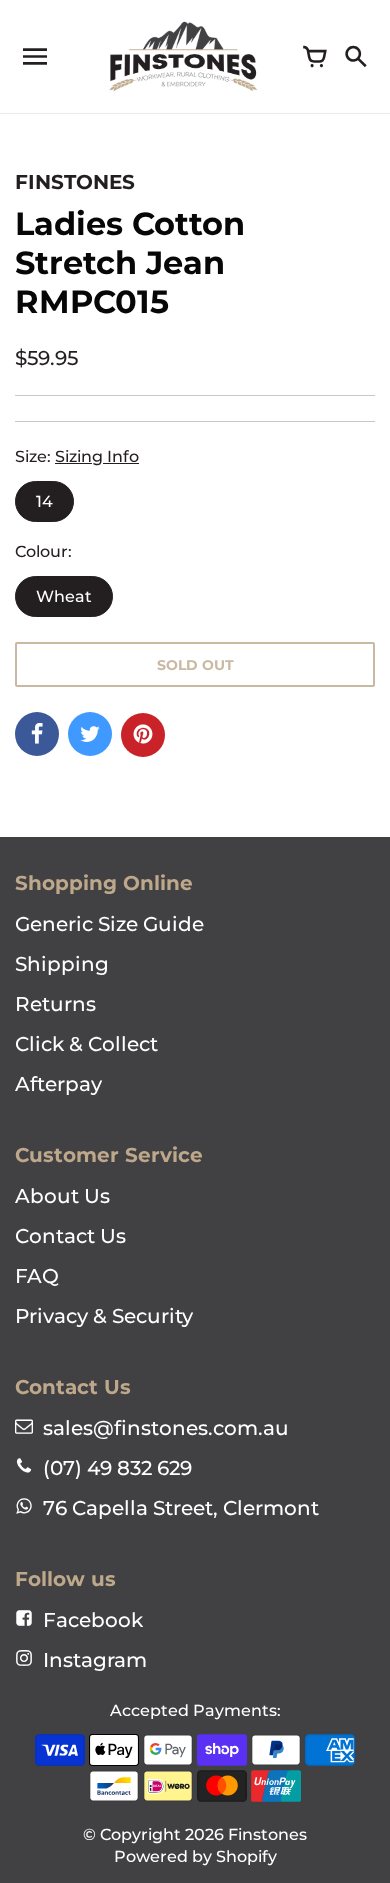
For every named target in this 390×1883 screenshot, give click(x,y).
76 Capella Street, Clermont (181, 1508)
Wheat (64, 596)
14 (44, 501)
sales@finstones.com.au (166, 1428)
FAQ (37, 1276)
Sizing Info (97, 456)
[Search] (355, 57)
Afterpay (58, 1084)
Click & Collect (86, 1044)
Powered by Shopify (195, 1856)
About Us (62, 1196)
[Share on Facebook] (37, 734)
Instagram (95, 1660)
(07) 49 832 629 (117, 1468)
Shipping (62, 964)
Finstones (267, 1834)
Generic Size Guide (109, 924)
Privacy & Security (104, 1316)
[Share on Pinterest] (143, 735)
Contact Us (70, 1236)
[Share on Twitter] (90, 734)
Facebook (93, 1620)
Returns (55, 1004)
